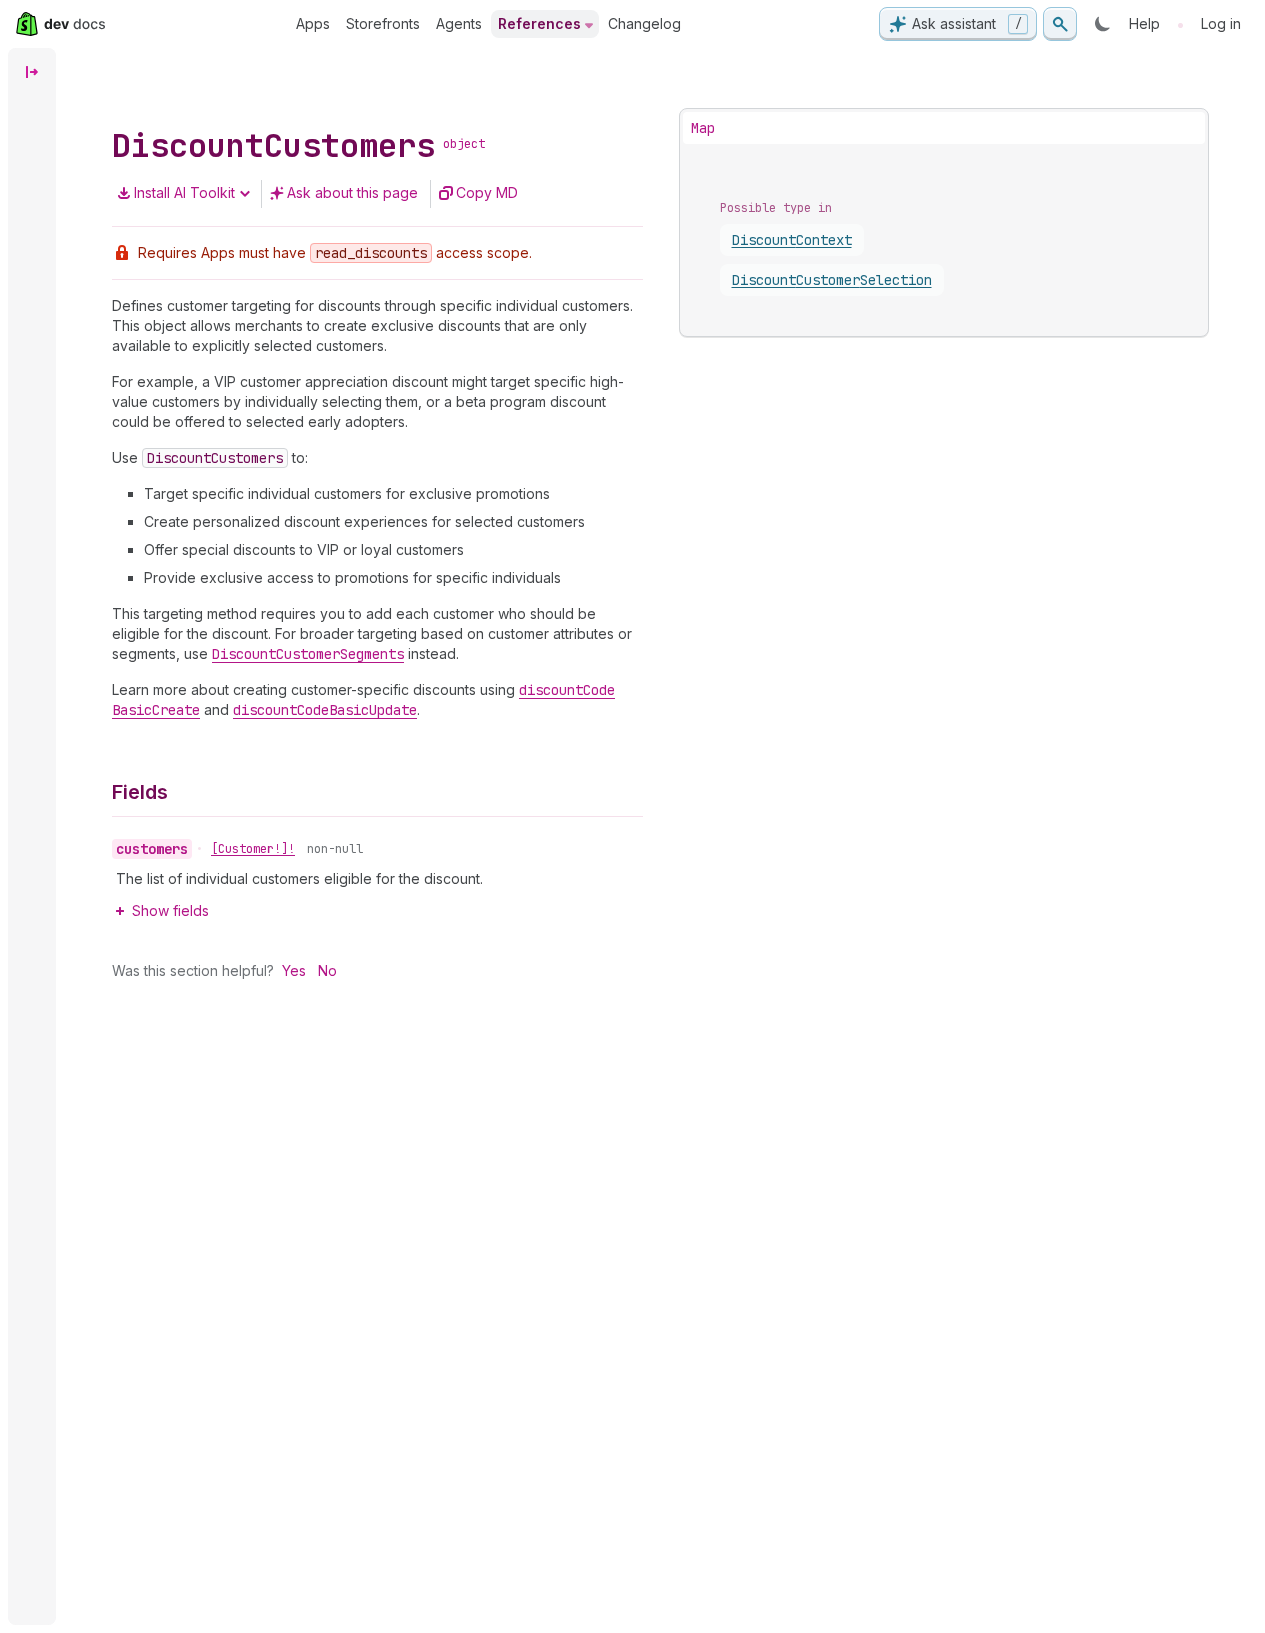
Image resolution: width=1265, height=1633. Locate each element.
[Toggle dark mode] (1103, 24)
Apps (313, 23)
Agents (459, 23)
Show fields (170, 910)
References (539, 23)
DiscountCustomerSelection (832, 280)
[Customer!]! (253, 849)
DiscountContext (792, 240)
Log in (1221, 23)
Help (1144, 23)
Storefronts (383, 23)
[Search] (1060, 24)
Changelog (644, 23)
